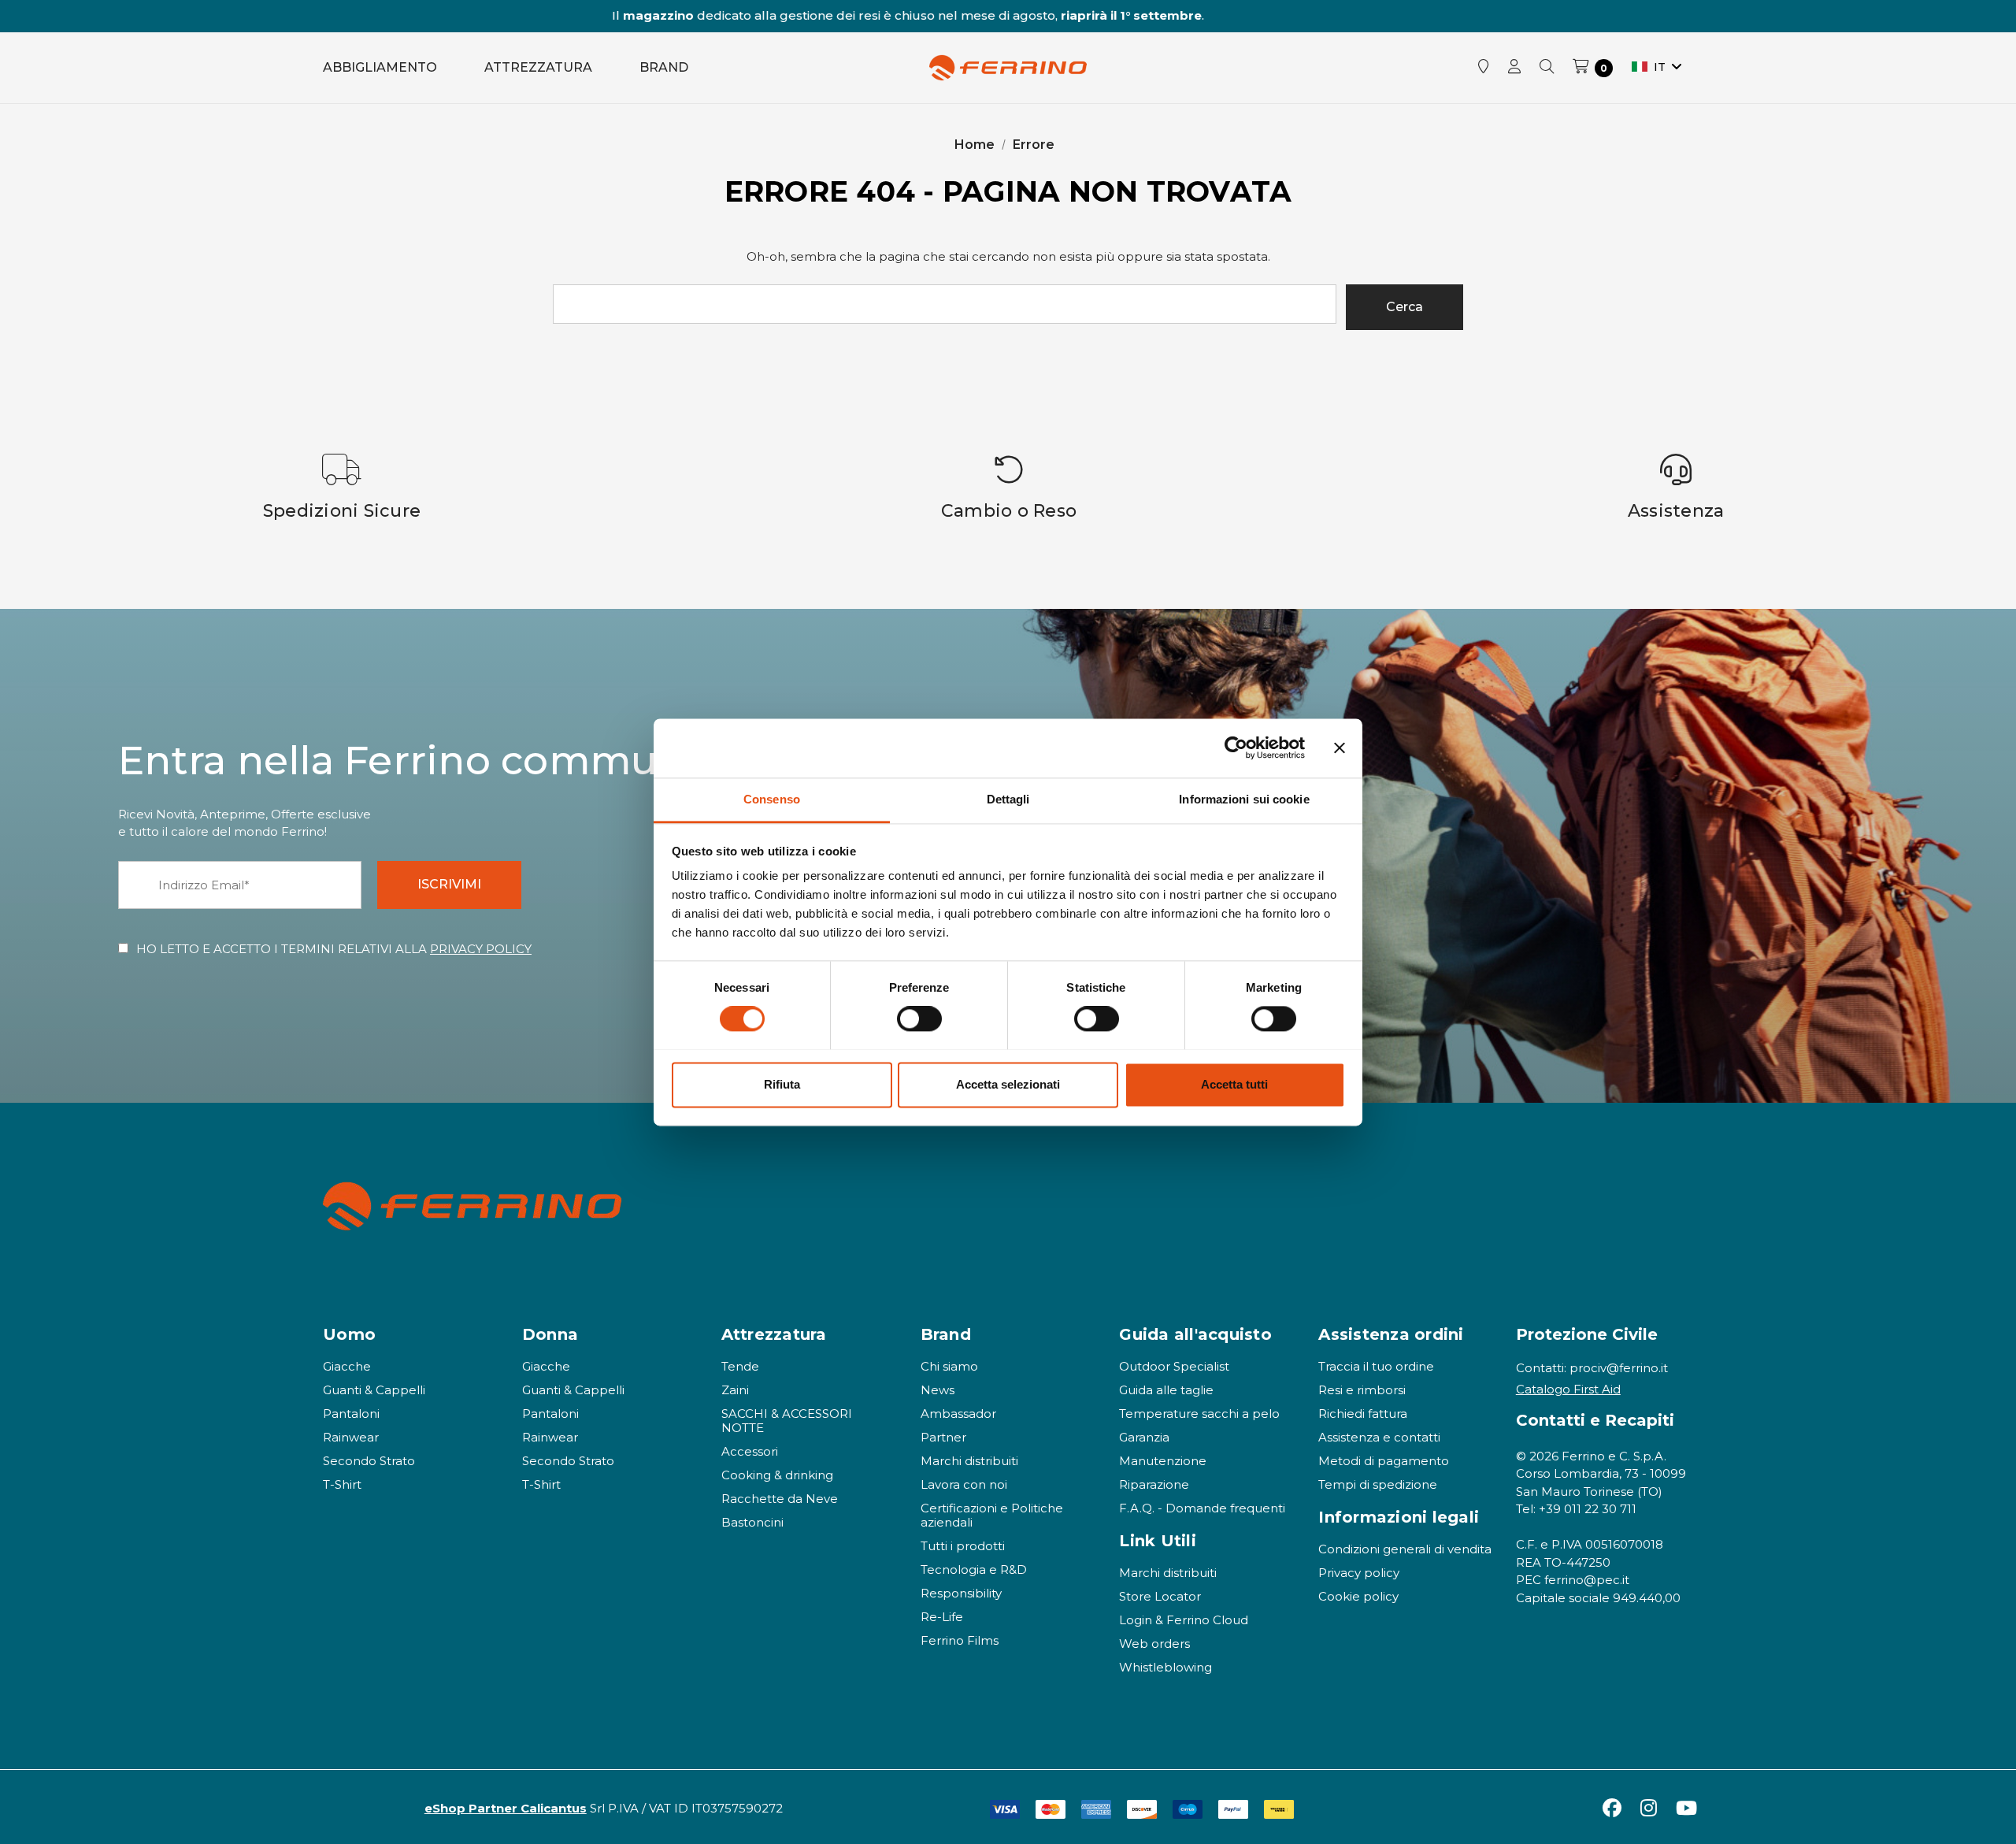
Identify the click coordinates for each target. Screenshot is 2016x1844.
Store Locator (1160, 1596)
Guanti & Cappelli (374, 1390)
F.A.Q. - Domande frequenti (1202, 1508)
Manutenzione (1163, 1461)
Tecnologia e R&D (974, 1569)
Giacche (347, 1366)
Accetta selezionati (1008, 1084)
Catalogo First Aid (1568, 1389)
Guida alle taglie (1166, 1390)
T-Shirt (342, 1484)
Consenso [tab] (772, 799)
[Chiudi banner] (1340, 748)
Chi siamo (949, 1366)
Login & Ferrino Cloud (1184, 1620)
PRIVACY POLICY (481, 949)
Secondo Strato (369, 1461)
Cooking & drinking (777, 1475)
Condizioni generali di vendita (1405, 1549)
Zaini (735, 1390)
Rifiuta (782, 1084)
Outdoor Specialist (1174, 1366)
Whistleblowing (1165, 1667)
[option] (342, 488)
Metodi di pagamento (1384, 1461)
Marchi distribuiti (969, 1461)
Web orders (1154, 1644)
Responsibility (961, 1593)
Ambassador (958, 1414)
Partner (943, 1437)
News (938, 1390)
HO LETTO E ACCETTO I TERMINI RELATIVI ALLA (334, 949)
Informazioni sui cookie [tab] (1244, 799)
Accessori (750, 1451)
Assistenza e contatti (1379, 1437)
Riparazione (1154, 1484)
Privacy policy (1359, 1573)
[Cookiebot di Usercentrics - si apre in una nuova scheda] (1236, 748)
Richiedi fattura (1363, 1414)
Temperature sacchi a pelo (1199, 1414)
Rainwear (351, 1437)
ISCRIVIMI (449, 884)
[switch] (919, 1018)
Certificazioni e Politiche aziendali (992, 1515)
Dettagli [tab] (1008, 799)
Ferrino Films (960, 1640)
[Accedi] (1514, 68)
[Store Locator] (1484, 68)
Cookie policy (1358, 1596)
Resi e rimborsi (1362, 1390)
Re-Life (942, 1617)
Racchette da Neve (780, 1499)
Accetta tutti (1234, 1084)
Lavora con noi (964, 1484)
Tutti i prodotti (963, 1546)
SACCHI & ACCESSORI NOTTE (787, 1421)
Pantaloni (351, 1414)
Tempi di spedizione (1378, 1484)
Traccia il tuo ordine (1376, 1366)
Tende (740, 1366)
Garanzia (1144, 1437)
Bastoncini (752, 1522)
